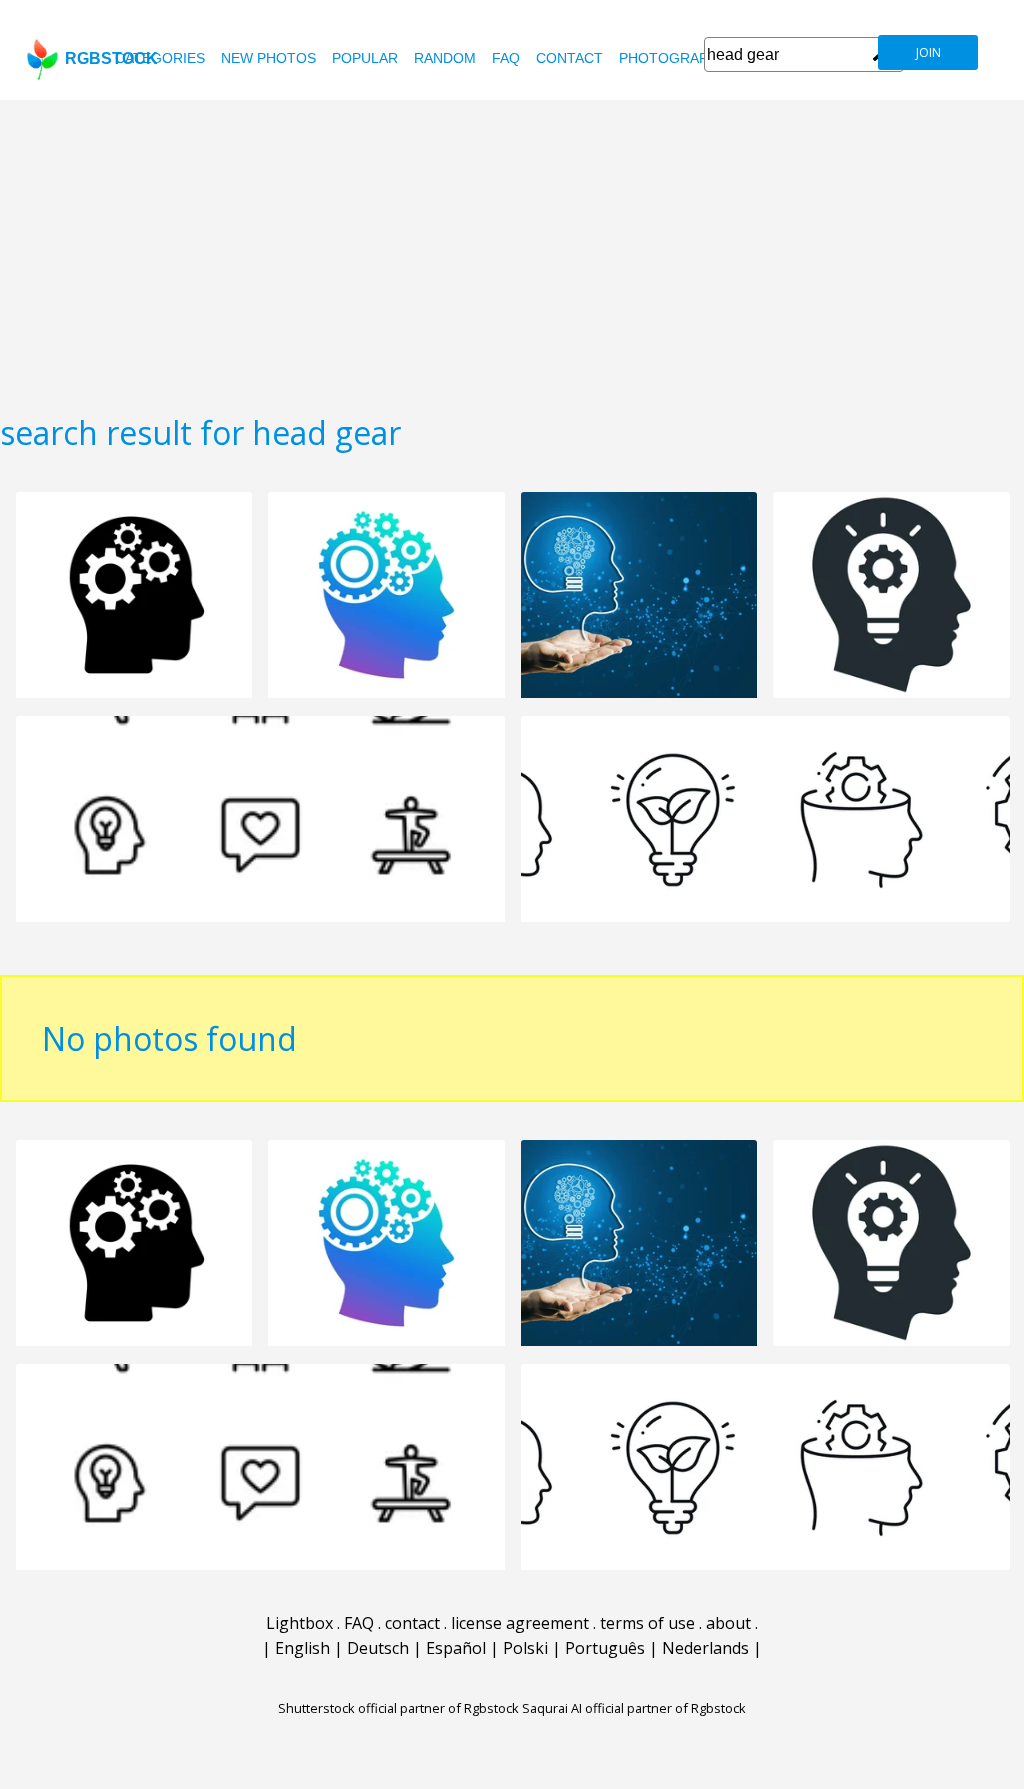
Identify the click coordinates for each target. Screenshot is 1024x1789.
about (728, 1623)
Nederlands (705, 1648)
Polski (525, 1648)
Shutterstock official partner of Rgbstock (398, 1708)
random (445, 58)
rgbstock (111, 58)
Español (456, 1648)
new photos (268, 58)
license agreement (520, 1623)
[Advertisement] (512, 250)
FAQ (506, 58)
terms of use (647, 1623)
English (302, 1648)
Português (605, 1648)
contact (569, 58)
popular (365, 58)
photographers (682, 58)
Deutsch (378, 1648)
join (928, 52)
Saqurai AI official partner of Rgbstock (634, 1708)
